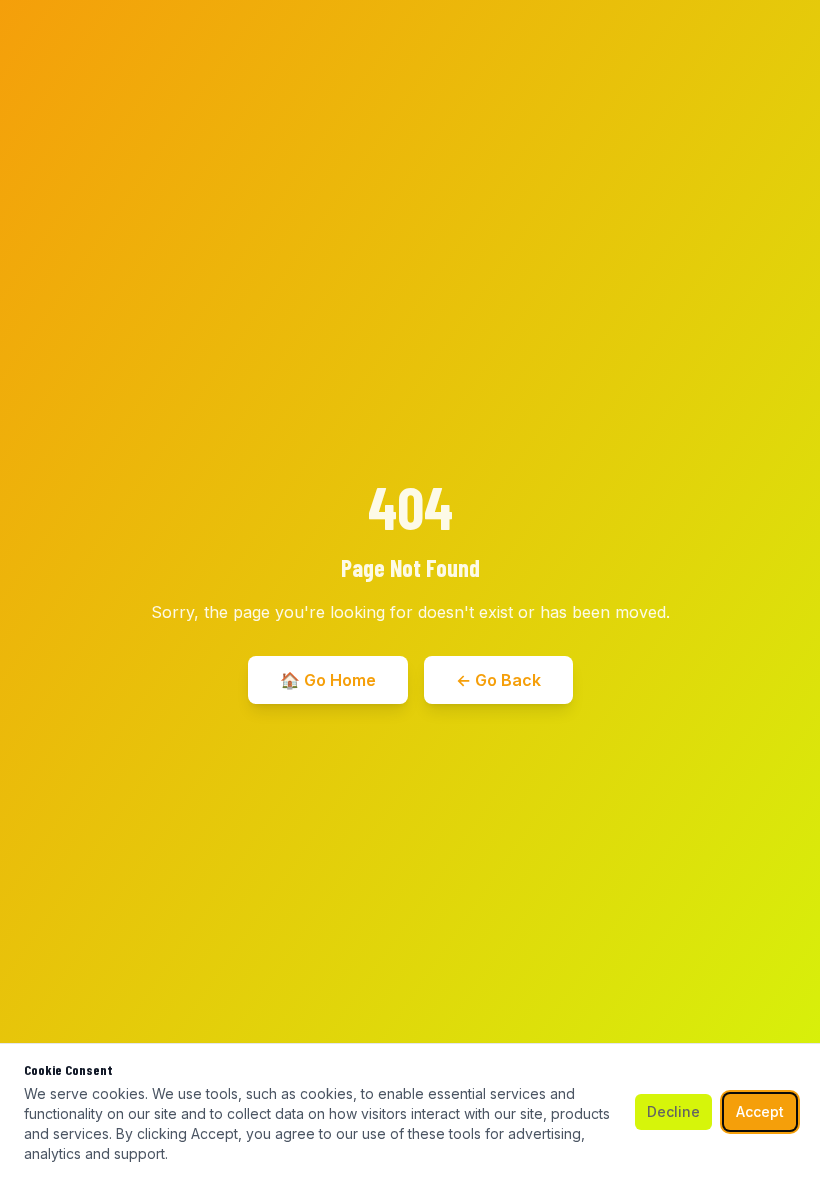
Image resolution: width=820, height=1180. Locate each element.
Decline (673, 1111)
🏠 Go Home (328, 680)
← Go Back (498, 680)
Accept (760, 1111)
